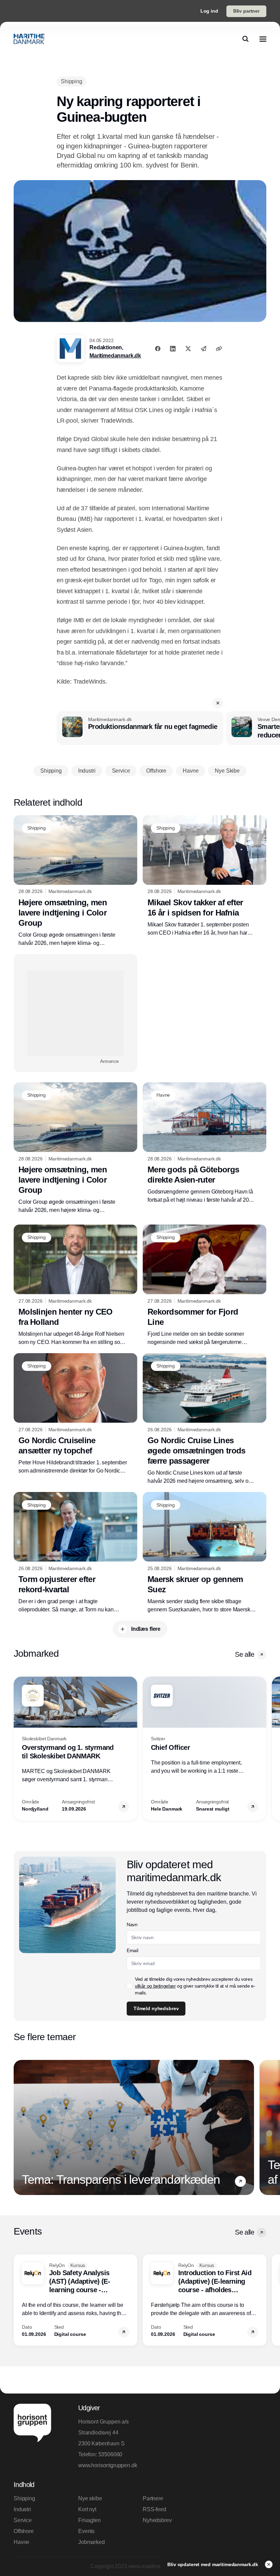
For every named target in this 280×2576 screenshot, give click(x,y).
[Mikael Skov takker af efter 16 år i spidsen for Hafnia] (205, 876)
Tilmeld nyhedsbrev (156, 2008)
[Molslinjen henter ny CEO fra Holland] (75, 1285)
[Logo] (29, 39)
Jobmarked (92, 2542)
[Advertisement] (75, 1013)
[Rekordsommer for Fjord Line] (205, 1285)
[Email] (204, 349)
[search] (246, 39)
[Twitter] (188, 349)
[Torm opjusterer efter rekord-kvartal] (75, 1553)
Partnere (153, 2498)
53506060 (110, 2454)
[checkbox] (129, 1986)
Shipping (24, 2498)
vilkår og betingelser (155, 1986)
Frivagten (89, 2520)
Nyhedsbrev (157, 2520)
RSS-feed (155, 2509)
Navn (132, 1924)
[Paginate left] (19, 1748)
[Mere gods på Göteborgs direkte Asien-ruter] (205, 1143)
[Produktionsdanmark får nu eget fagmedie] (140, 728)
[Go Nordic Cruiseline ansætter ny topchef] (75, 1414)
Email (132, 1950)
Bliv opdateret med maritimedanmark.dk (213, 2564)
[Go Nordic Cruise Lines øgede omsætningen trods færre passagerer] (205, 1419)
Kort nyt (87, 2509)
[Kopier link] (219, 349)
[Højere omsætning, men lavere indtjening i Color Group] (75, 881)
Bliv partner (246, 11)
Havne (22, 2542)
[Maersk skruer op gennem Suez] (205, 1553)
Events (86, 2531)
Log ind (209, 11)
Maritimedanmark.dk (115, 356)
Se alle (244, 1654)
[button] (218, 703)
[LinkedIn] (173, 349)
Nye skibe (90, 2498)
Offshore (24, 2531)
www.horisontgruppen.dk (108, 2465)
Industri (22, 2509)
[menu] (263, 39)
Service (23, 2520)
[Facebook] (158, 349)
